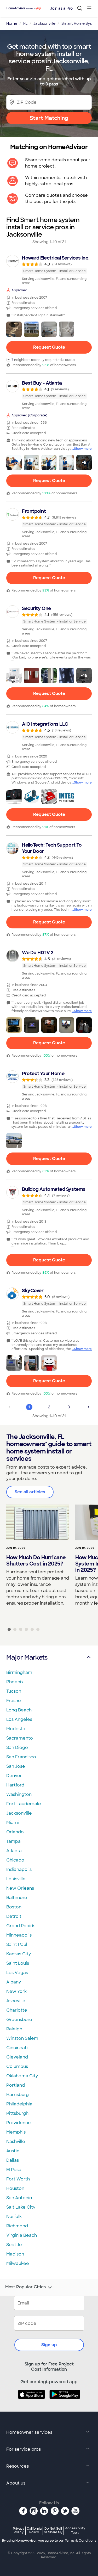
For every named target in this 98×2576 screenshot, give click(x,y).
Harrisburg (18, 2095)
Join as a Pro (61, 8)
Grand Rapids (21, 1926)
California (34, 2530)
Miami (13, 1823)
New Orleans (20, 1888)
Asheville (16, 2001)
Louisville (16, 1879)
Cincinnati (17, 2048)
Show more (83, 449)
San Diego (17, 1748)
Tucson (14, 1691)
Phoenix (15, 1682)
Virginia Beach (22, 2235)
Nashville (16, 2141)
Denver (14, 1776)
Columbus (17, 2066)
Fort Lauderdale (24, 1804)
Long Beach (19, 1710)
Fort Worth (18, 2179)
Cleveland (17, 2057)
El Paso (14, 2170)
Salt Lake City (21, 2207)
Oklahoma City (22, 2076)
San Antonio (19, 2198)
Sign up (49, 2345)
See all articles (30, 1492)
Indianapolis (19, 1869)
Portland (16, 2085)
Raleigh (14, 2029)
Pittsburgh (17, 2113)
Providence (19, 2123)
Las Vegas (17, 1973)
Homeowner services (29, 2432)
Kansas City (19, 1954)
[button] (14, 329)
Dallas (13, 2160)
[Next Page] (89, 1407)
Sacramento (20, 1738)
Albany (14, 1982)
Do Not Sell (53, 2530)
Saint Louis (18, 1963)
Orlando (15, 1832)
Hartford (15, 1785)
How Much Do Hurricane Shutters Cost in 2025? (36, 1561)
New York (16, 1991)
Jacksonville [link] (44, 23)
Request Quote (49, 347)
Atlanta (14, 1851)
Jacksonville (19, 1813)
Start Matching (49, 118)
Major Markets (27, 1657)
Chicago (15, 1860)
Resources (18, 2466)
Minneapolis (19, 1935)
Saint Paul (17, 1945)
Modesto (16, 1729)
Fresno (14, 1701)
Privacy (19, 2530)
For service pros (24, 2449)
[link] (49, 270)
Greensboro (19, 2020)
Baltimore (17, 1898)
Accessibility (75, 2531)
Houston (15, 2188)
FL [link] (25, 23)
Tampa (13, 1841)
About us (16, 2483)
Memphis (16, 2132)
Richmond (17, 2226)
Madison (15, 2254)
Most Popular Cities (25, 2287)
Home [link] (12, 23)
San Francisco (21, 1757)
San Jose (16, 1766)
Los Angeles (19, 1719)
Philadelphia (19, 2104)
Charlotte (17, 2010)
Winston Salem (22, 2038)
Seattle (14, 2245)
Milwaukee (18, 2263)
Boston (14, 1907)
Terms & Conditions (80, 2541)
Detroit (14, 1916)
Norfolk (14, 2217)
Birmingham (19, 1672)
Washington (19, 1794)
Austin (13, 2151)
